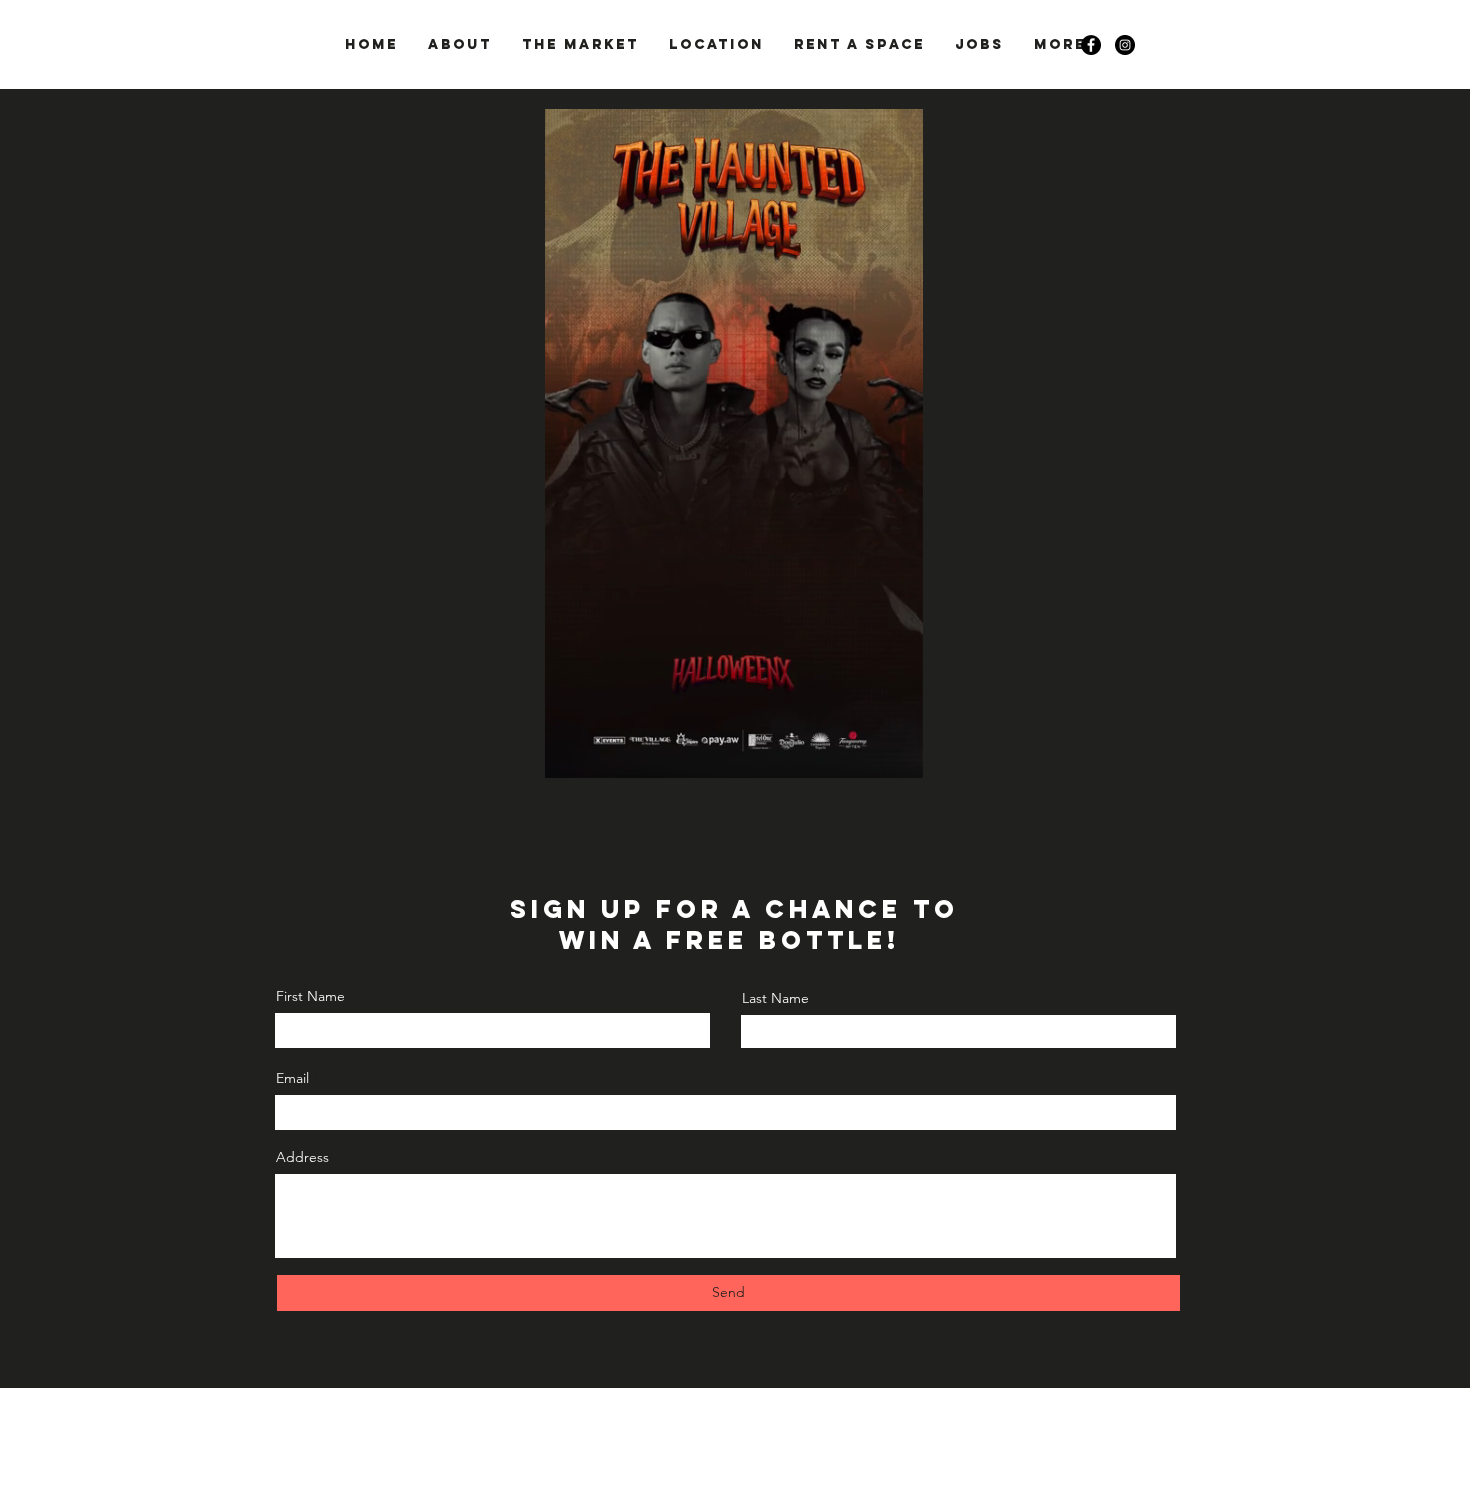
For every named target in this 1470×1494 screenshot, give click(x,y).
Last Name (775, 998)
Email (292, 1078)
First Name (310, 996)
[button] (897, 756)
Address (302, 1157)
